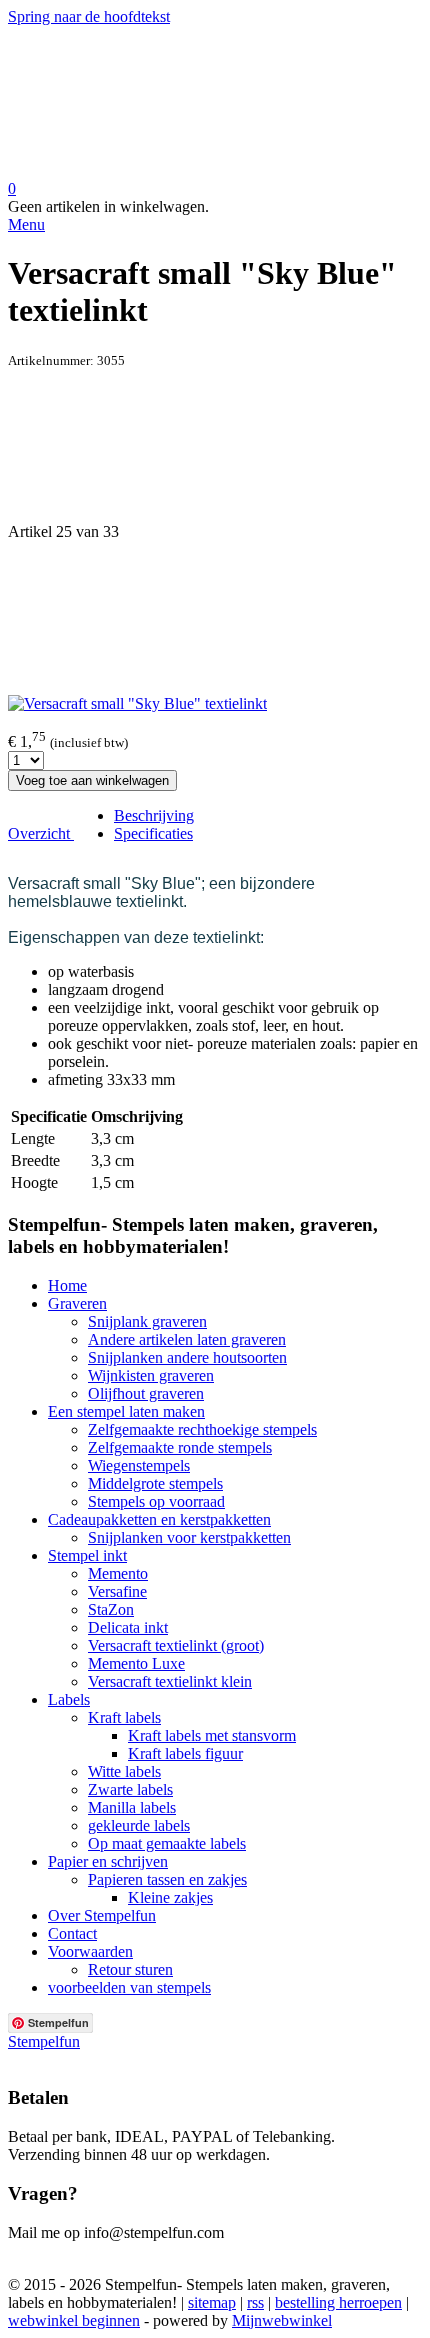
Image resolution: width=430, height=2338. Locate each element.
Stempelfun (44, 2041)
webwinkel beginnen (74, 2320)
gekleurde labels (139, 1825)
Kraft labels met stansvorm (212, 1735)
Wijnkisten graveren (151, 1375)
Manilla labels (132, 1807)
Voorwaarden (90, 1951)
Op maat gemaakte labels (167, 1843)
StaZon (111, 1609)
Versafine (117, 1591)
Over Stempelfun (102, 1915)
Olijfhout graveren (146, 1393)
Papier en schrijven (108, 1861)
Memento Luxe (136, 1663)
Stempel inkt (87, 1555)
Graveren (77, 1303)
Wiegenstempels (139, 1465)
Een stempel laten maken (126, 1411)
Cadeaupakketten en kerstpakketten (159, 1519)
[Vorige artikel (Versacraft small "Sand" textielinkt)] (215, 446)
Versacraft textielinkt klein (170, 1681)
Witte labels (124, 1771)
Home (67, 1285)
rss (255, 2302)
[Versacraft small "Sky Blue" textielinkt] (137, 703)
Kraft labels (124, 1717)
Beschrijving (154, 815)
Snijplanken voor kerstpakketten (189, 1537)
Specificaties (153, 833)
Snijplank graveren (147, 1321)
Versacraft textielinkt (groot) (176, 1645)
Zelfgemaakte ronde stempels (180, 1447)
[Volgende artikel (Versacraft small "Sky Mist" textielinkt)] (215, 618)
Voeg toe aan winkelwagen (92, 780)
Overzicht (41, 833)
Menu (26, 224)
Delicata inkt (128, 1627)
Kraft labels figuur (185, 1753)
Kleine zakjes (170, 1897)
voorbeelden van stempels (129, 1987)
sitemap (212, 2302)
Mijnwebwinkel (282, 2320)
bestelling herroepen (338, 2302)
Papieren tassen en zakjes (167, 1879)
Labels (69, 1699)
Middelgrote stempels (155, 1483)
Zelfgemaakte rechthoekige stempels (202, 1429)
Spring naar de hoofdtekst (89, 16)
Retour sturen (130, 1969)
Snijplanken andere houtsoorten (187, 1357)
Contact (72, 1933)
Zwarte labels (130, 1789)
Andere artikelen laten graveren (187, 1339)
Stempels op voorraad (156, 1501)
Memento (118, 1573)
